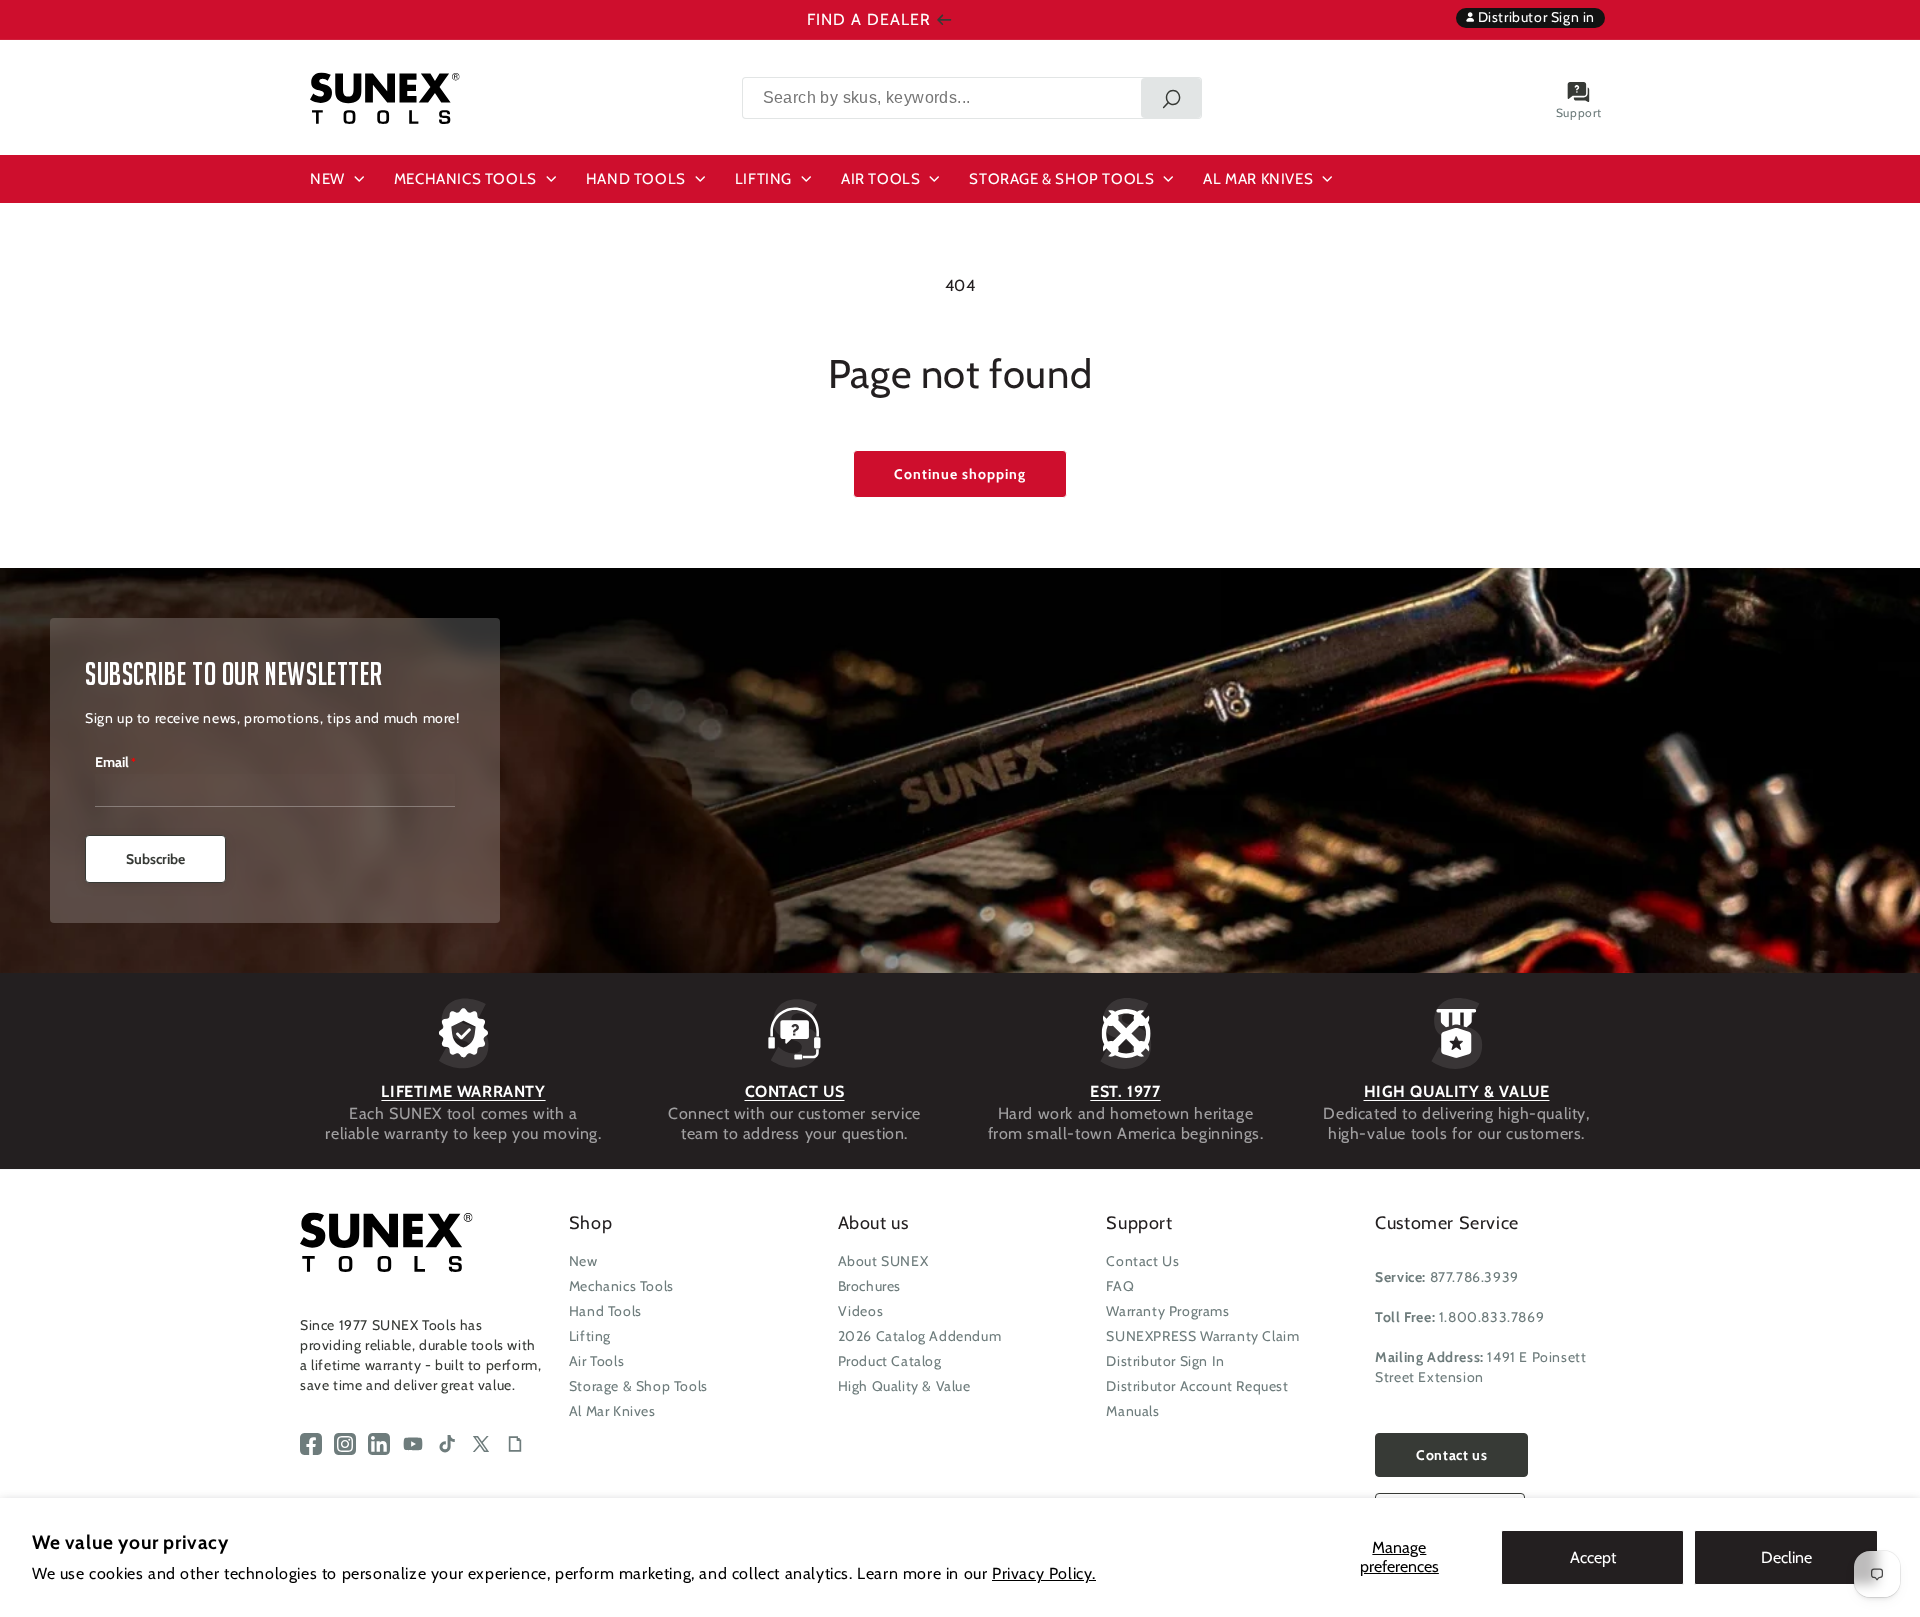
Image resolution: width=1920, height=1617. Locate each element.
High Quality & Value (904, 1386)
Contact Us (1142, 1261)
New (583, 1261)
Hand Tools (605, 1311)
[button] (340, 179)
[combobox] (972, 98)
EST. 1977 (1125, 1091)
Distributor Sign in (1534, 17)
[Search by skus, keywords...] (1171, 98)
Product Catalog (890, 1361)
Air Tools (596, 1361)
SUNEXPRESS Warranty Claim (1202, 1336)
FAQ (1120, 1286)
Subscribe (155, 859)
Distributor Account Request (1197, 1386)
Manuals (1132, 1411)
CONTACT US (795, 1091)
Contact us (1451, 1455)
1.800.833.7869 (1491, 1317)
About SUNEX (883, 1261)
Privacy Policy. (1044, 1573)
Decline (1786, 1557)
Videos (861, 1311)
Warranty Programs (1167, 1311)
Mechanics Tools (621, 1286)
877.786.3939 (1474, 1277)
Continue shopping (960, 474)
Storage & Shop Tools (638, 1386)
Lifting (590, 1336)
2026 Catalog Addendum (920, 1336)
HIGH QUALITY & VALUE (1457, 1091)
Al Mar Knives (612, 1411)
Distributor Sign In (1165, 1361)
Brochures (869, 1286)
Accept (1593, 1557)
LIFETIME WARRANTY (463, 1091)
